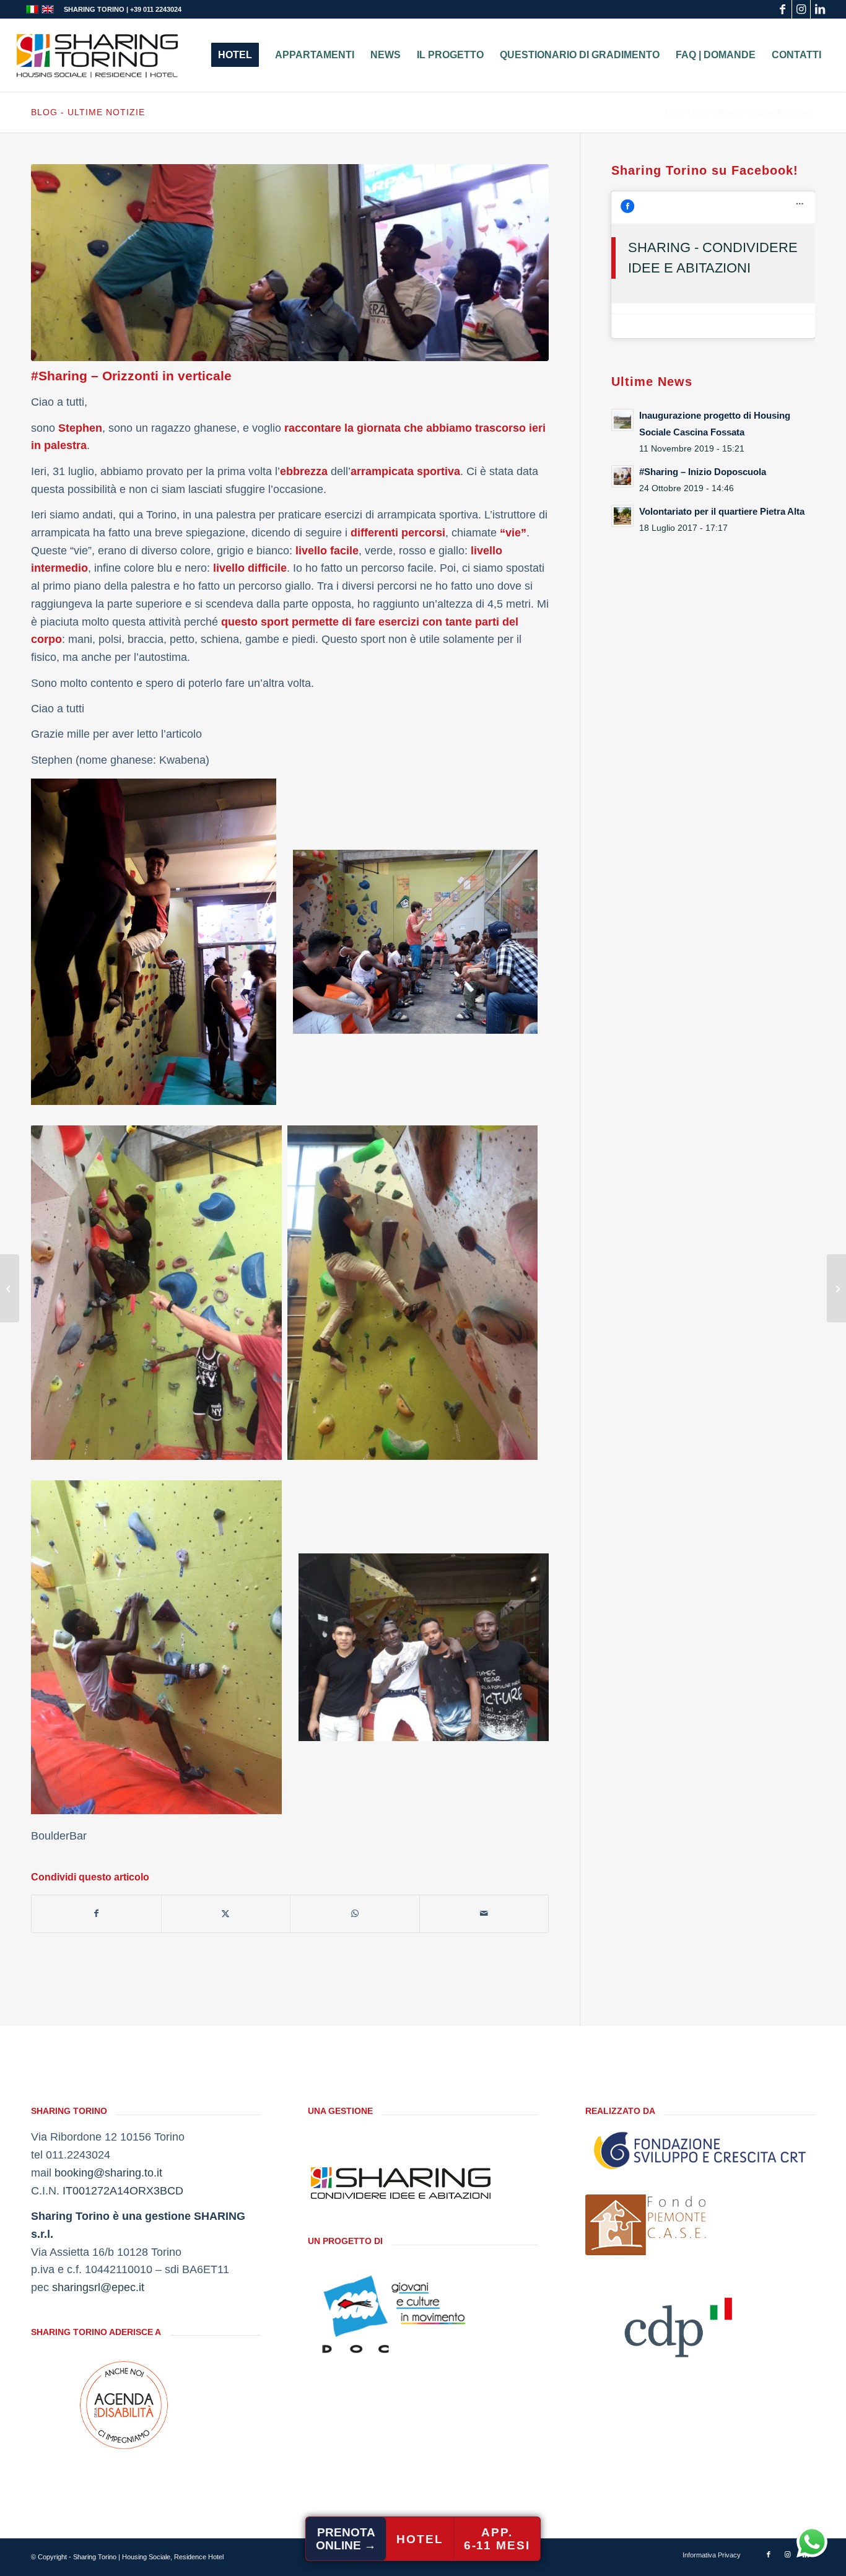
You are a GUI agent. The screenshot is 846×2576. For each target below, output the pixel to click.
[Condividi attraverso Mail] (484, 1914)
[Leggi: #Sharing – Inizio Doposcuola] (622, 476)
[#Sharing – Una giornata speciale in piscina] (10, 1288)
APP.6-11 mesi (497, 2539)
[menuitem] (235, 55)
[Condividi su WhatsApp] (355, 1914)
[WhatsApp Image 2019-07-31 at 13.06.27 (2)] (290, 263)
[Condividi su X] (226, 1914)
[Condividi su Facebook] (96, 1914)
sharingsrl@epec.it (98, 2287)
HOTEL (420, 2539)
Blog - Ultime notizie (88, 112)
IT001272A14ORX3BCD (123, 2191)
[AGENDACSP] (124, 2405)
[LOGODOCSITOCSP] (401, 2314)
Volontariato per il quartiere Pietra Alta (722, 511)
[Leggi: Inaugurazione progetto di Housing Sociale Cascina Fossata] (622, 420)
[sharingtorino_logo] (97, 55)
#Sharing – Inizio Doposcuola (703, 472)
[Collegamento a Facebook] (783, 9)
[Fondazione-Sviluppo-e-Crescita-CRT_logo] (700, 2150)
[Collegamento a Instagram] (801, 9)
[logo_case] (647, 2225)
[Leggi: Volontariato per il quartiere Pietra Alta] (622, 516)
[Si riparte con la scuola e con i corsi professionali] (836, 1288)
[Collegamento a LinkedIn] (820, 9)
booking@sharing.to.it (108, 2173)
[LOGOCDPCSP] (678, 2323)
